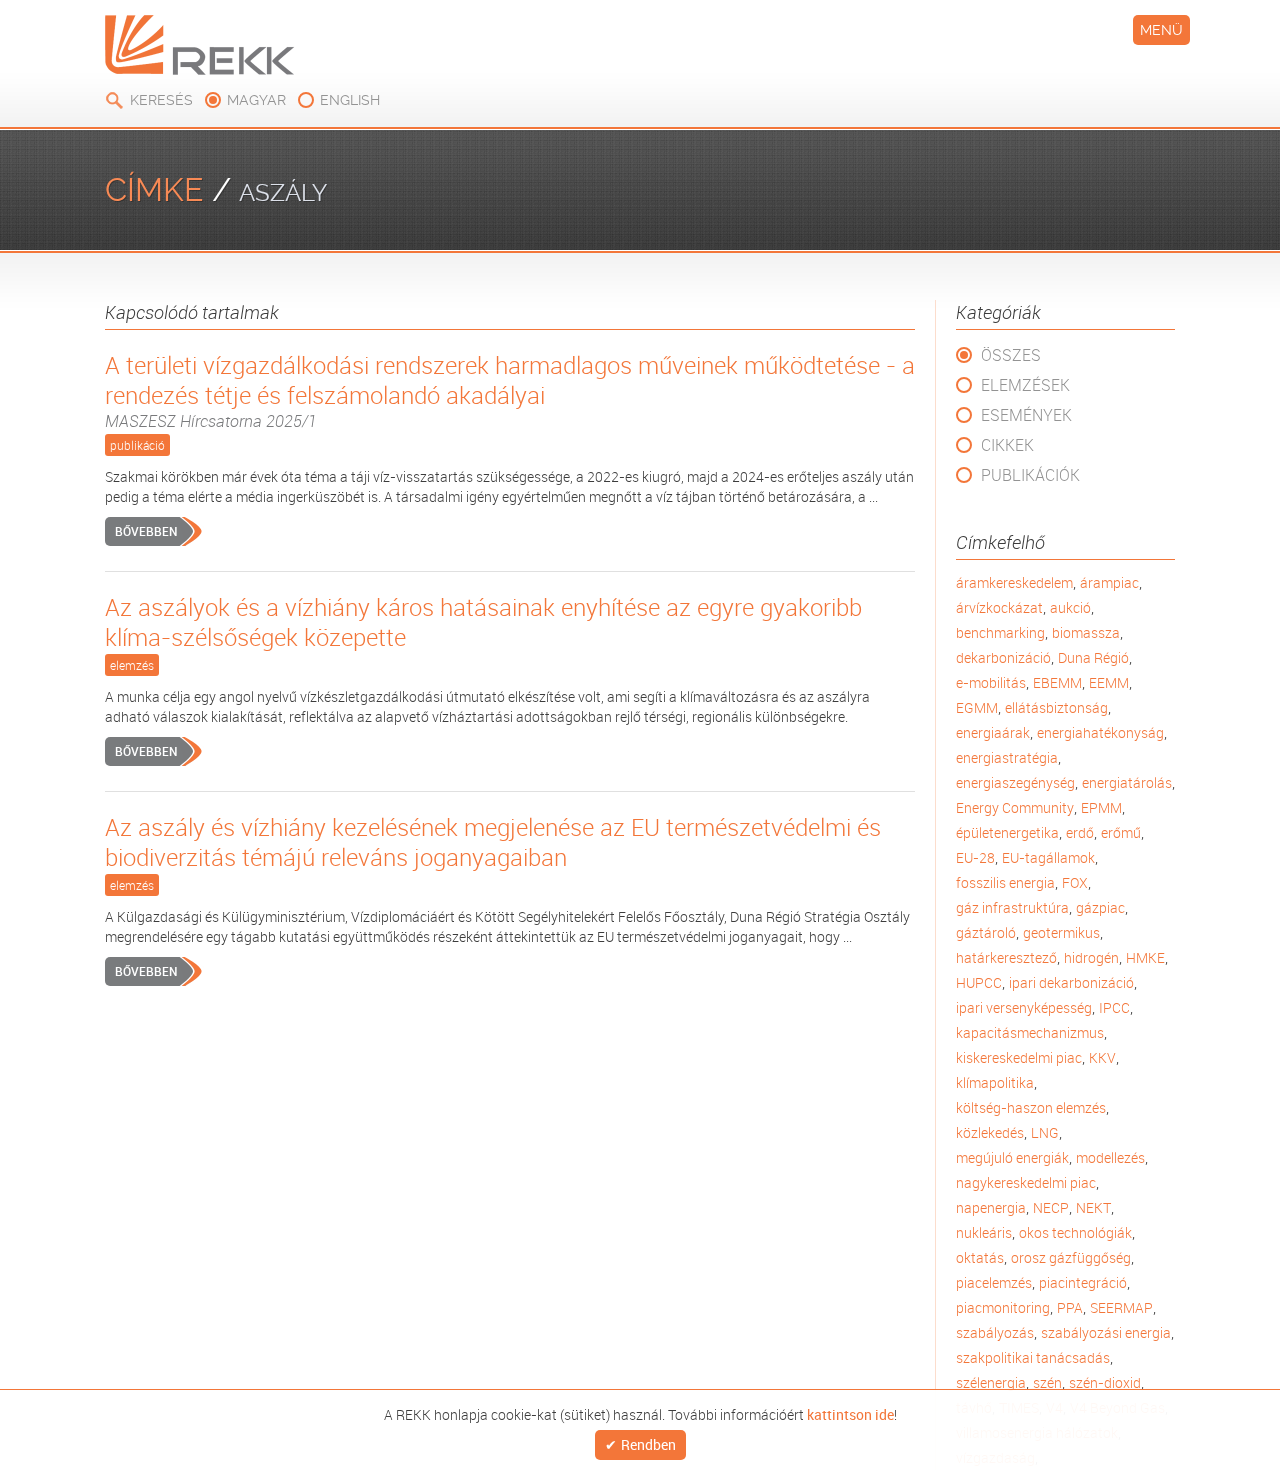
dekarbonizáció (1003, 657)
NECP (1051, 1207)
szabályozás (995, 1332)
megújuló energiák (1012, 1157)
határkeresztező (1006, 957)
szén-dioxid (1105, 1382)
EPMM (1101, 807)
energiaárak (993, 732)
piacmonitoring (1003, 1307)
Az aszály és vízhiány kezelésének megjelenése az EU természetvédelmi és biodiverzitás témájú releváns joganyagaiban (493, 842)
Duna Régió (1093, 657)
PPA (1070, 1307)
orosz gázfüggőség (1071, 1257)
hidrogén (1091, 957)
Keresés (161, 100)
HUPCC (979, 982)
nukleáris (984, 1232)
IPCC (1114, 1007)
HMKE (1145, 957)
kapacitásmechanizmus (1030, 1032)
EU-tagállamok (1048, 857)
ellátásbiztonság (1056, 707)
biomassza (1086, 632)
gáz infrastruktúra (1012, 907)
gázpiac (1100, 907)
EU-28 (975, 857)
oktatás (980, 1257)
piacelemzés (994, 1282)
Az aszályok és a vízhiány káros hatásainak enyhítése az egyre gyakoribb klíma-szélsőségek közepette (483, 622)
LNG (1045, 1132)
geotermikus (1061, 932)
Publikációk (1030, 475)
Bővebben (146, 531)
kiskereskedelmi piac (1019, 1057)
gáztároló (986, 932)
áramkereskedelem (1014, 582)
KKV (1102, 1057)
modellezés (1110, 1157)
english (350, 100)
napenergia (991, 1207)
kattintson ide (850, 1413)
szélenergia (991, 1382)
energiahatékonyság (1100, 732)
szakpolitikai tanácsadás (1033, 1357)
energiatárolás (1127, 782)
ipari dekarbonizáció (1071, 982)
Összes (1011, 355)
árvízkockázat (999, 607)
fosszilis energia (1005, 882)
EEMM (1109, 682)
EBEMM (1057, 682)
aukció (1070, 607)
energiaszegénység (1015, 782)
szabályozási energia (1106, 1332)
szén (1047, 1382)
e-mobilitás (991, 682)
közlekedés (990, 1132)
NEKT (1093, 1207)
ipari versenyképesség (1024, 1007)
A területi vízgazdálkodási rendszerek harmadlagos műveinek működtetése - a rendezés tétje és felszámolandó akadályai (510, 391)
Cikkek (1007, 445)
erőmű (1121, 832)
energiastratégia (1007, 757)
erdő (1080, 832)
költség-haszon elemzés (1031, 1107)
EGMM (977, 707)
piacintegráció (1083, 1282)
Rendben (648, 1445)
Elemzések (1025, 385)
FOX (1075, 882)
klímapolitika (995, 1082)
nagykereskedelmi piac (1026, 1182)
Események (1026, 415)
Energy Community (1015, 807)
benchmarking (1000, 632)
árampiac (1109, 582)
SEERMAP (1121, 1307)
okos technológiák (1075, 1232)
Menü (1161, 30)
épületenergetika (1007, 832)
